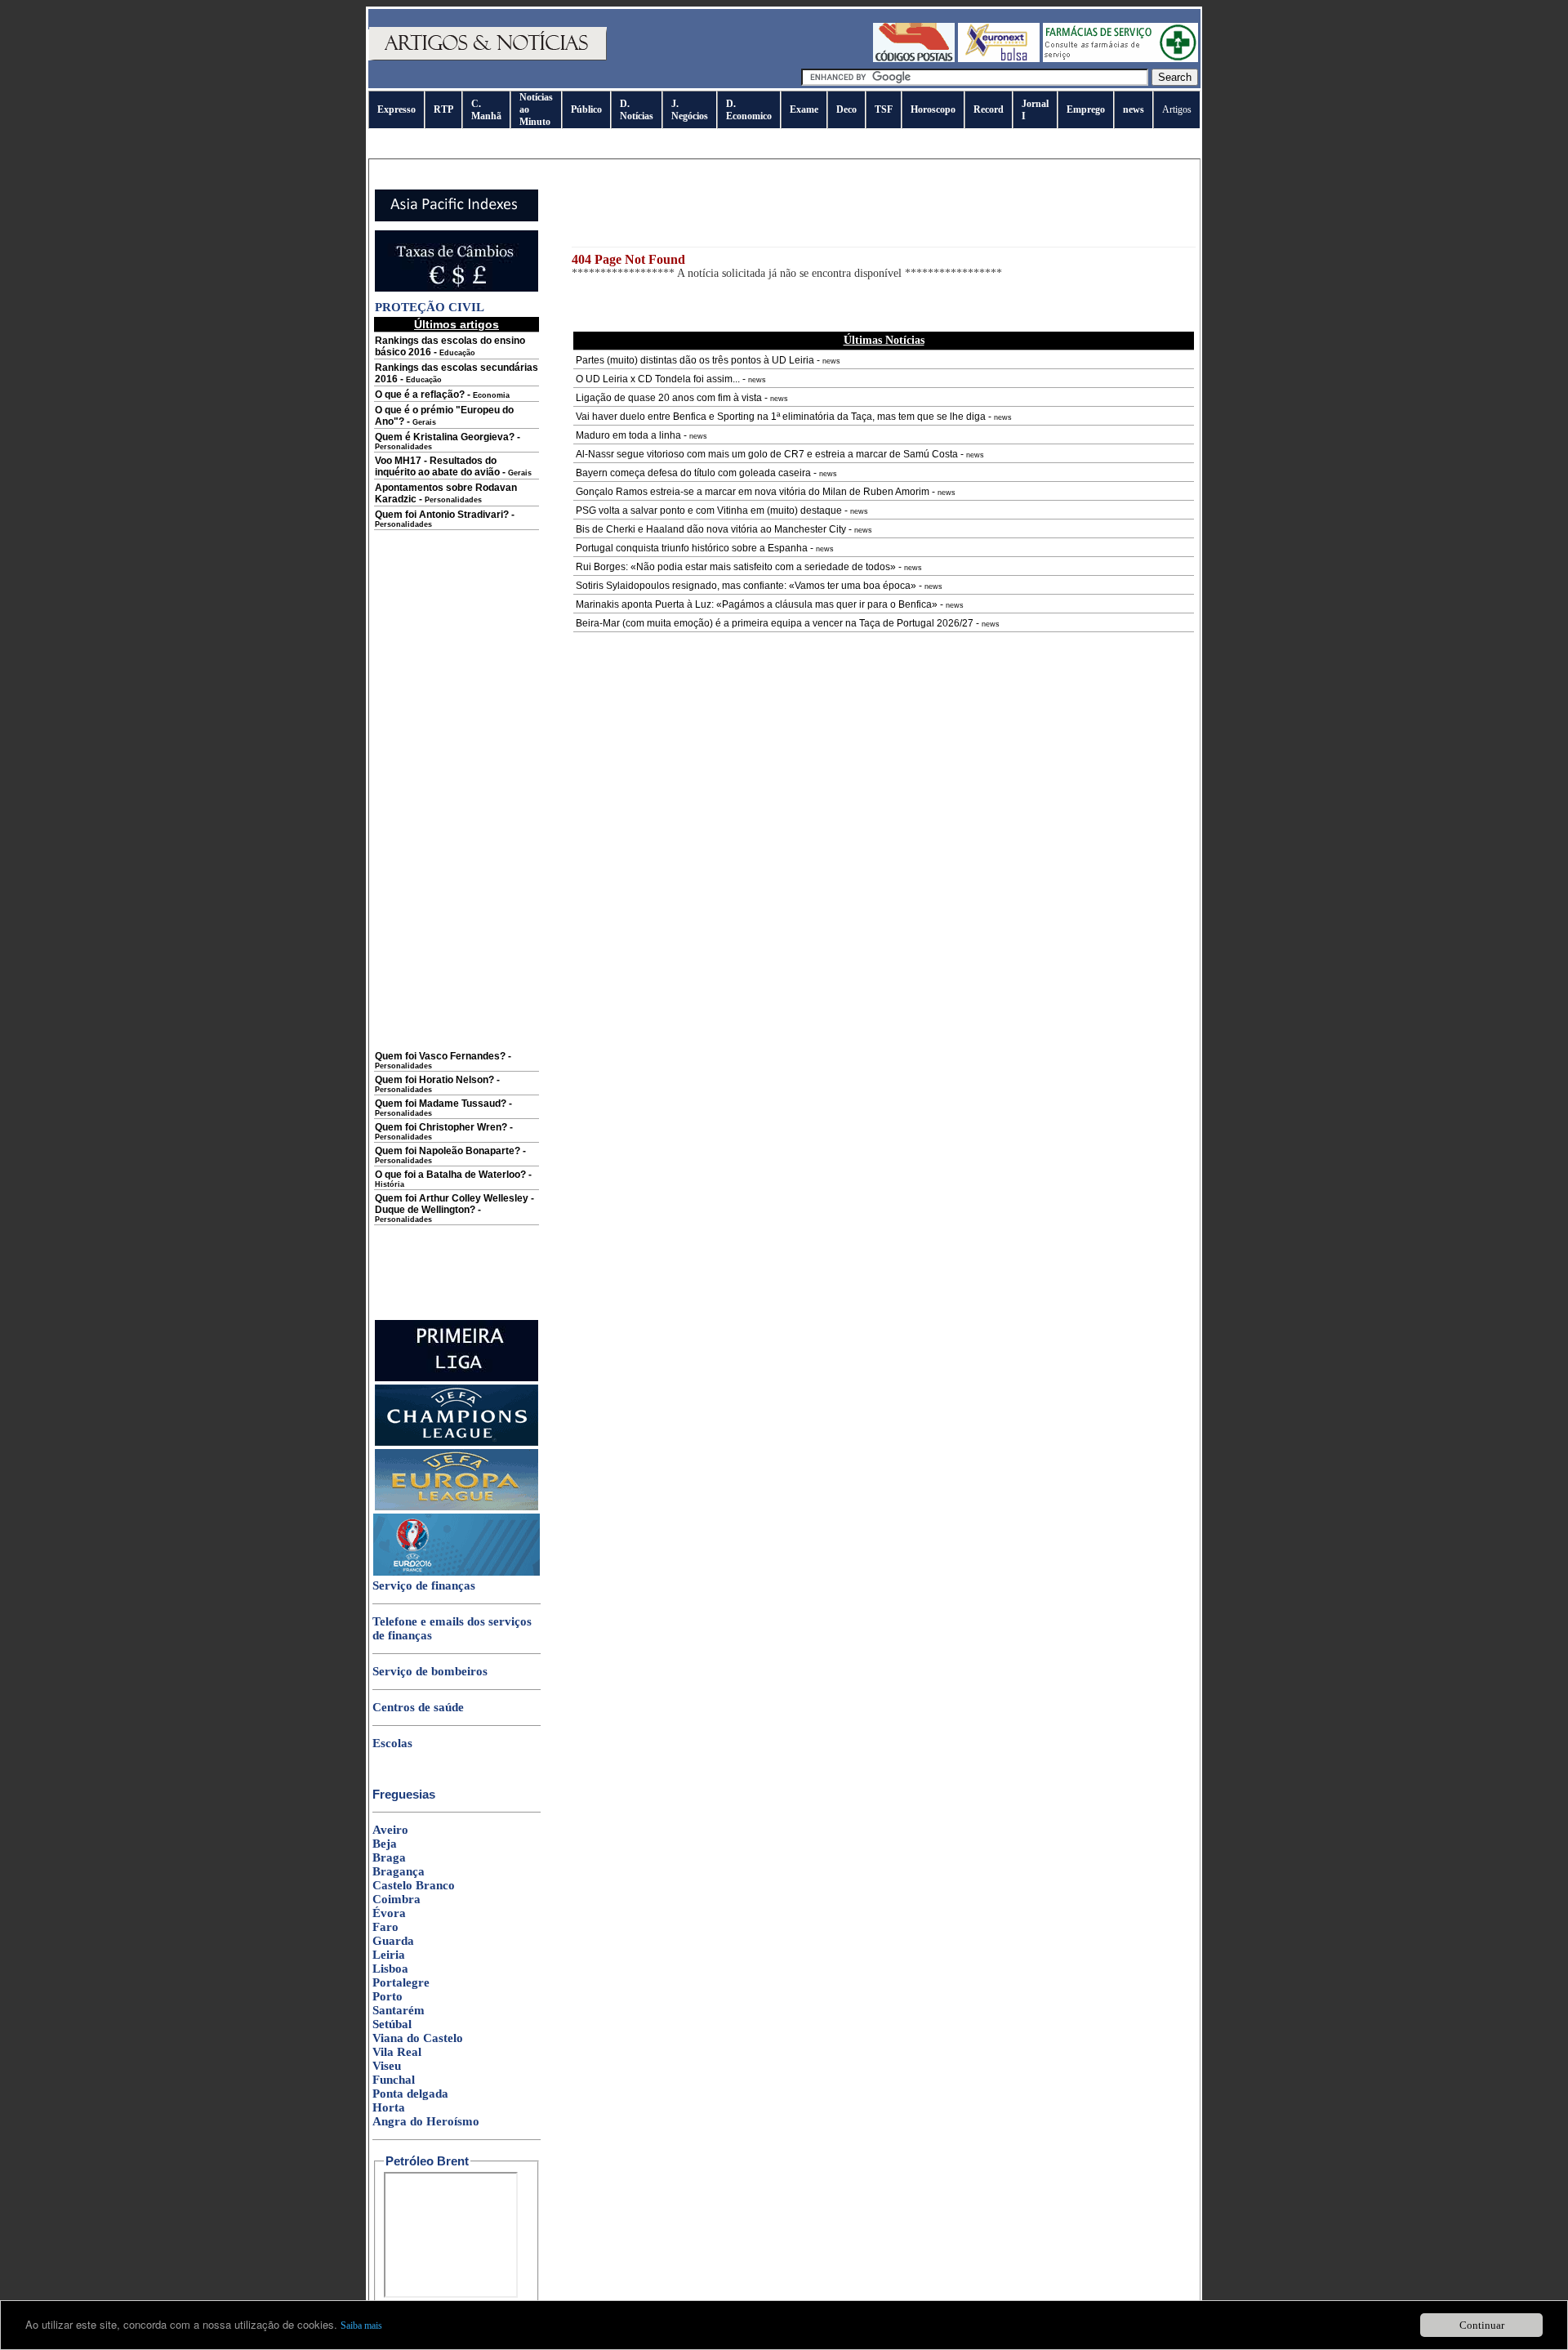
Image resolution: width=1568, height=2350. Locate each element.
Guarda (393, 1941)
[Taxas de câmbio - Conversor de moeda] (457, 288)
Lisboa (390, 1969)
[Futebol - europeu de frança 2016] (457, 1572)
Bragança (399, 1871)
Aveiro (390, 1830)
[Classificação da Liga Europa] (457, 1507)
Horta (389, 2107)
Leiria (389, 1955)
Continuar (1482, 2325)
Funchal (394, 2080)
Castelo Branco (414, 1885)
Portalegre (401, 1982)
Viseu (387, 2066)
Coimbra (396, 1899)
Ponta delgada (410, 2094)
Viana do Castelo (418, 2038)
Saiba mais (361, 2325)
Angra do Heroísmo (426, 2121)
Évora (389, 1913)
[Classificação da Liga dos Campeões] (457, 1443)
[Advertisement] (457, 802)
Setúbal (392, 2024)
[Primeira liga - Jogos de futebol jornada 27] (457, 1378)
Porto (388, 1996)
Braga (389, 1857)
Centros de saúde (418, 1707)
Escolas (392, 1743)
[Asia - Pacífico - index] (457, 218)
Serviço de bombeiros (430, 1671)
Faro (385, 1927)
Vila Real (397, 2052)
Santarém (399, 2010)
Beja (385, 1844)
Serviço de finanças (424, 1585)
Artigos (1177, 109)
